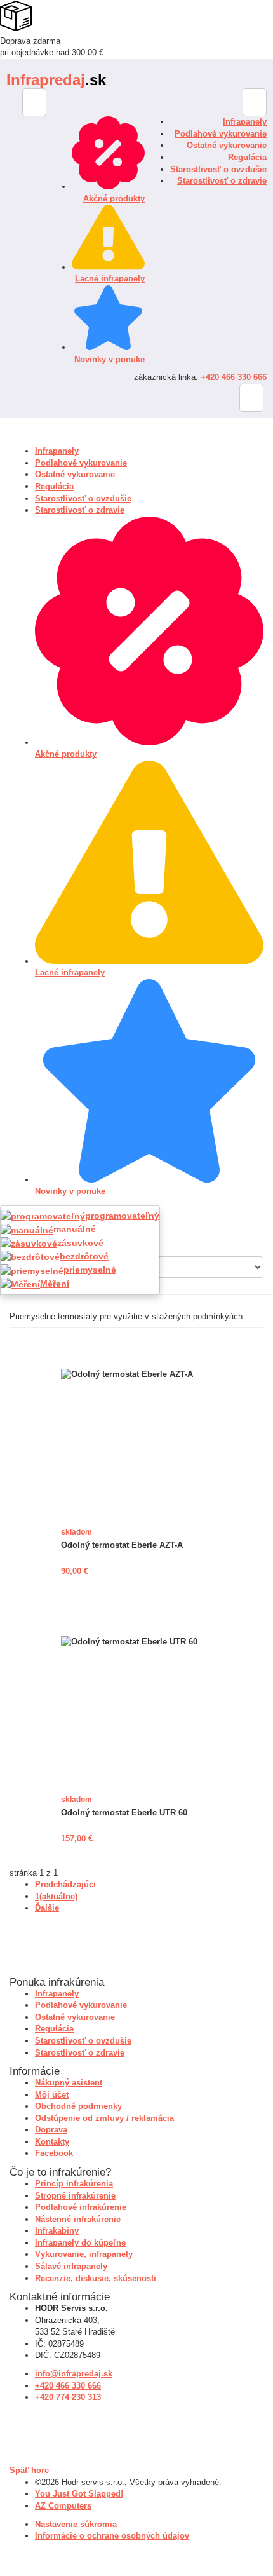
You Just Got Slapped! (79, 2494)
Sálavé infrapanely (71, 2266)
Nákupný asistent (69, 2083)
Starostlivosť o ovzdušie (218, 169)
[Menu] (255, 102)
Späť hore (30, 2470)
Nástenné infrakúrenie (78, 2219)
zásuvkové (80, 1243)
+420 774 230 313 (68, 2397)
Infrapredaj (56, 80)
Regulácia (247, 157)
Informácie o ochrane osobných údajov (112, 2536)
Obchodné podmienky (78, 2106)
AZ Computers (63, 2506)
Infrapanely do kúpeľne (80, 2243)
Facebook (54, 2153)
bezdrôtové (84, 1256)
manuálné (75, 1229)
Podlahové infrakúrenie (81, 2207)
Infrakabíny (57, 2231)
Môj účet (52, 2095)
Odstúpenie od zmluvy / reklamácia (104, 2118)
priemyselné (90, 1270)
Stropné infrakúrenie (75, 2196)
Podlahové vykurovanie (221, 134)
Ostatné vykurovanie (227, 145)
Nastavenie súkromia (76, 2524)
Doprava (51, 2130)
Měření (55, 1284)
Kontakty (52, 2142)
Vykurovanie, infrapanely (84, 2254)
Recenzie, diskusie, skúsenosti (96, 2278)
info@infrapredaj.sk (74, 2374)
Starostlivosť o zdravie (222, 181)
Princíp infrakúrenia (74, 2184)
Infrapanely (245, 122)
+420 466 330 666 (234, 377)
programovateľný (122, 1216)
